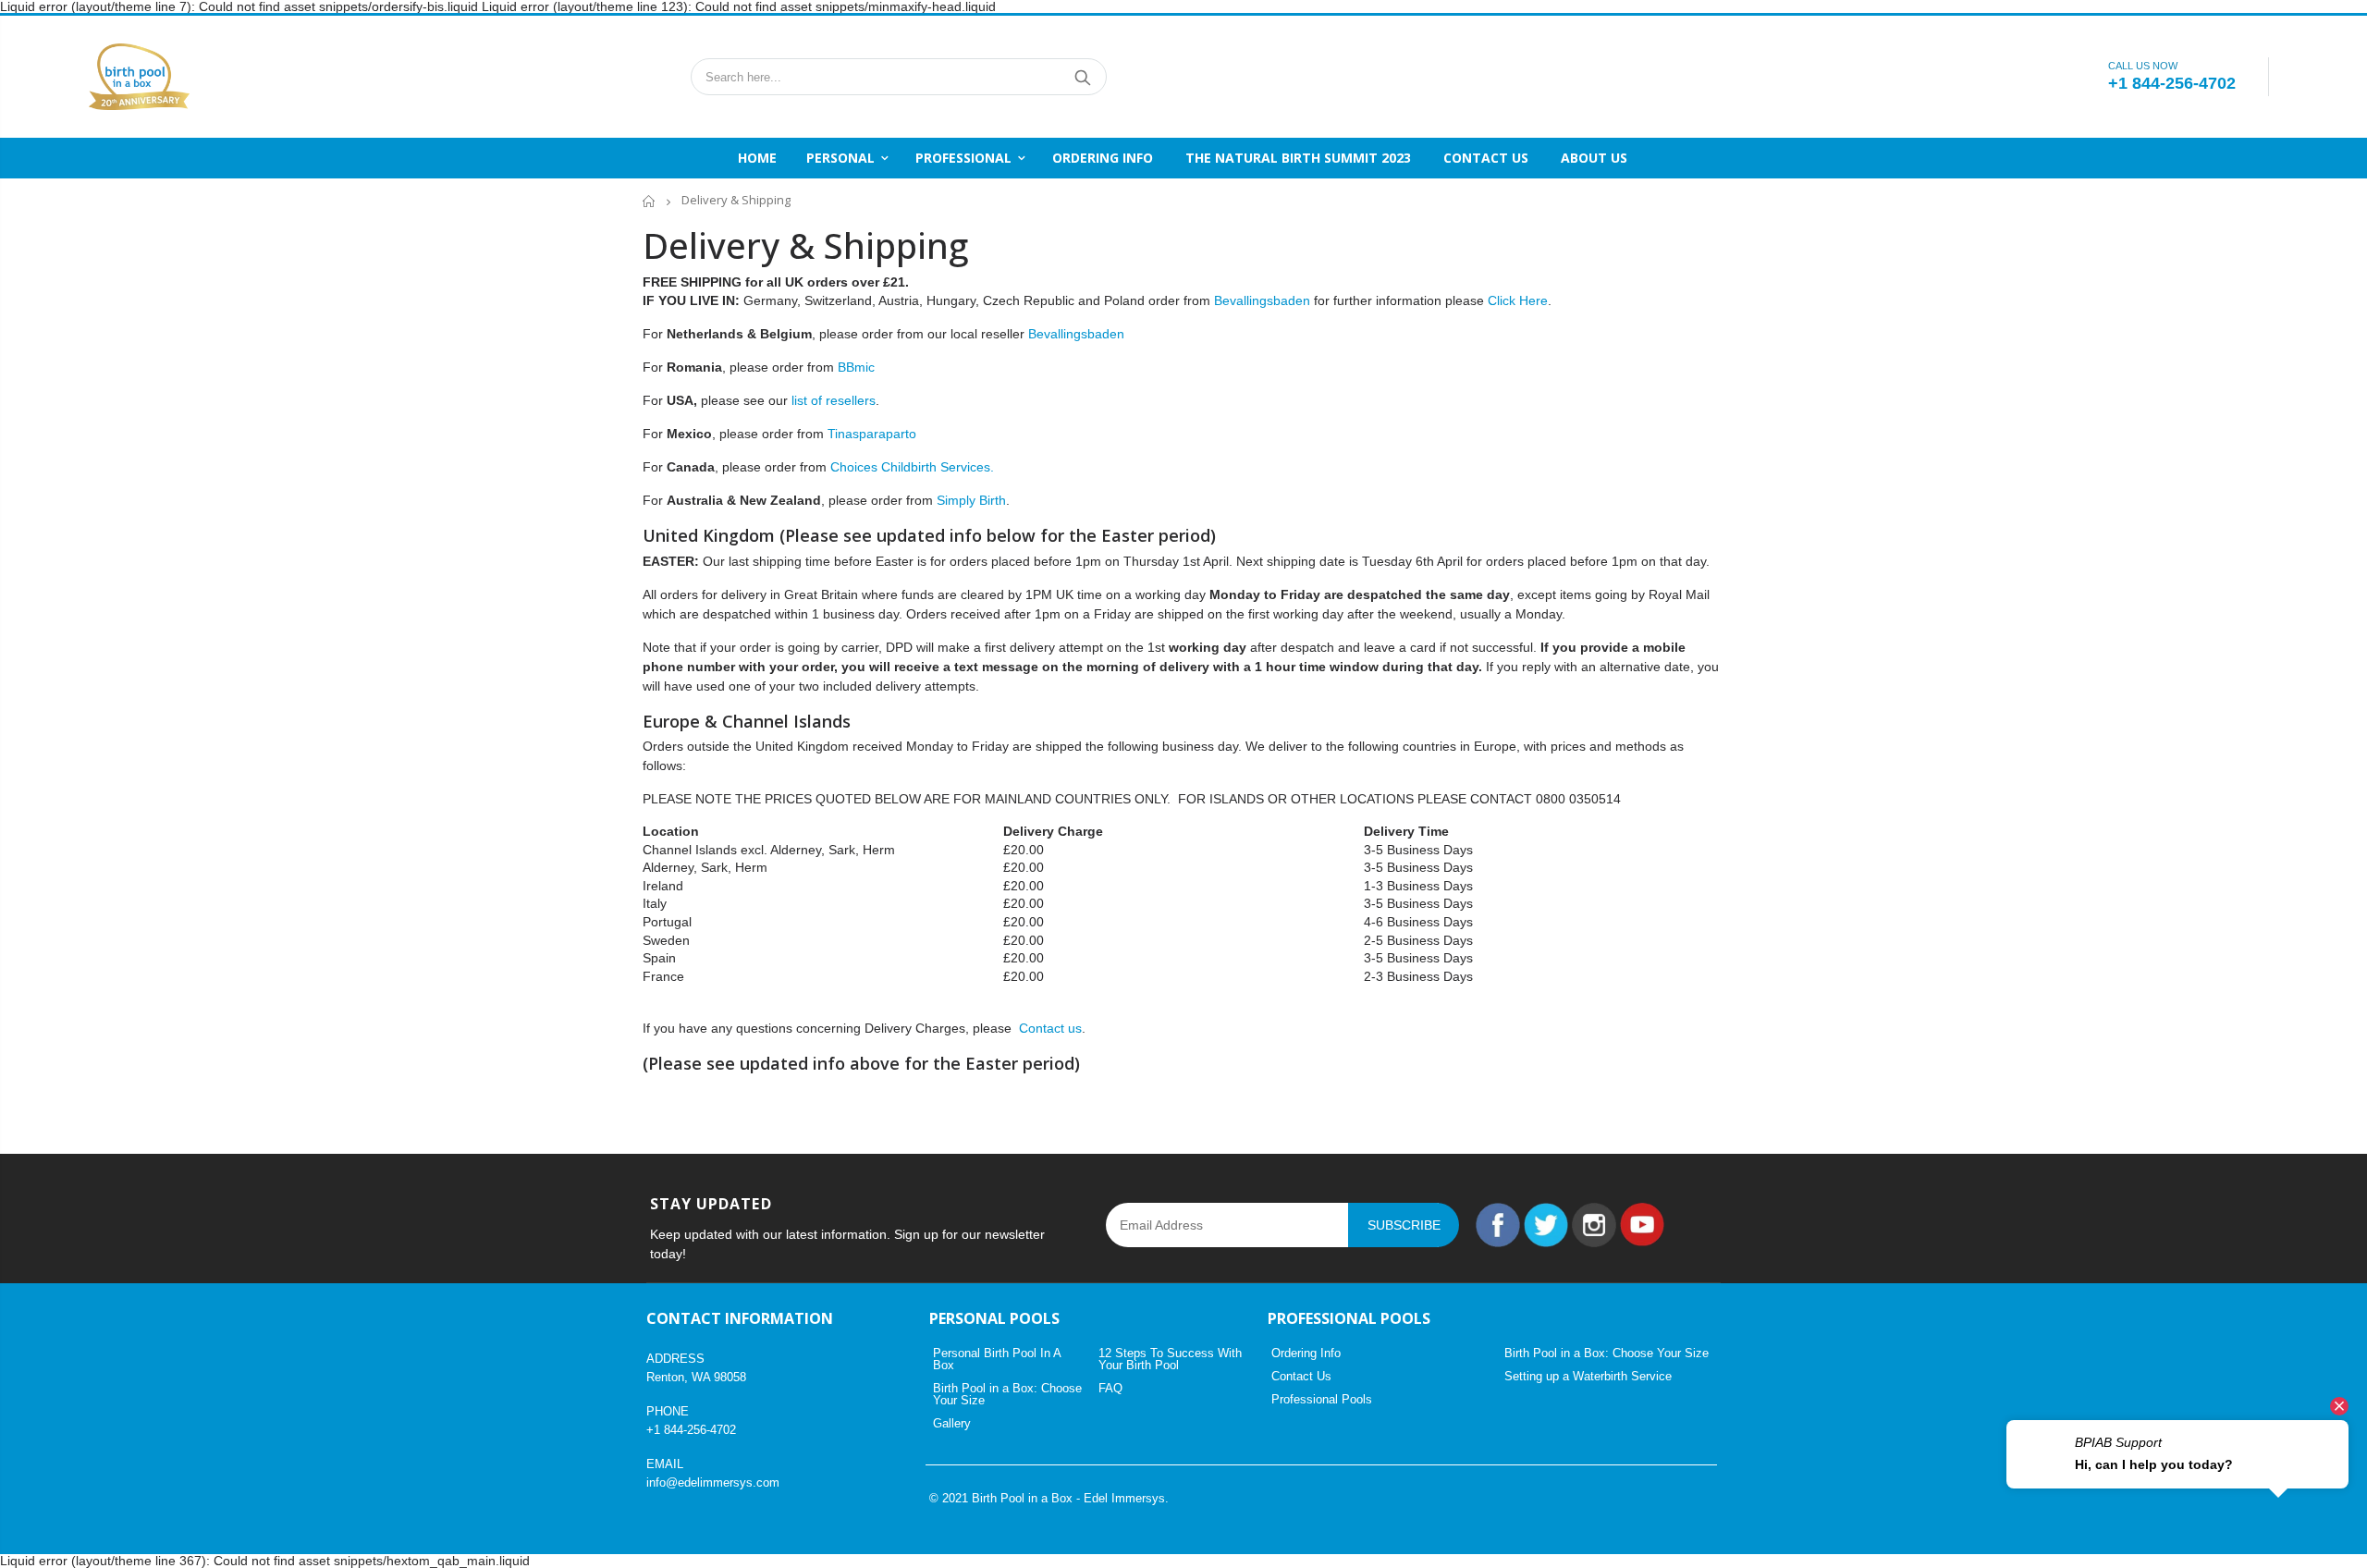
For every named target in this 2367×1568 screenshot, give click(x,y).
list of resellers (834, 400)
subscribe (1404, 1225)
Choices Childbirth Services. (912, 467)
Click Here (1518, 300)
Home (650, 201)
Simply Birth (971, 500)
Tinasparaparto (872, 434)
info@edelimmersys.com (713, 1482)
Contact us (1050, 1028)
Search (1083, 77)
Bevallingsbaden (1262, 300)
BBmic (856, 367)
